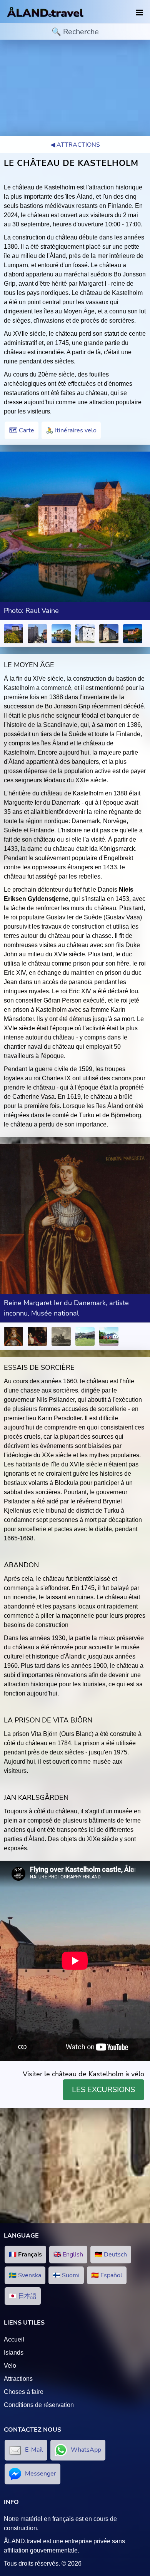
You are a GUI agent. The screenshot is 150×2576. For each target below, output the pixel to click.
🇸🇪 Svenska (25, 2275)
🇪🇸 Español (107, 2275)
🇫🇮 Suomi (66, 2275)
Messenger (41, 2474)
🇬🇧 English (68, 2255)
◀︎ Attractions (75, 145)
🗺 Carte (22, 430)
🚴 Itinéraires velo (71, 430)
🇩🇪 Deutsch (111, 2255)
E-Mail (34, 2450)
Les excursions (103, 2090)
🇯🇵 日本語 (23, 2296)
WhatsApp (86, 2450)
